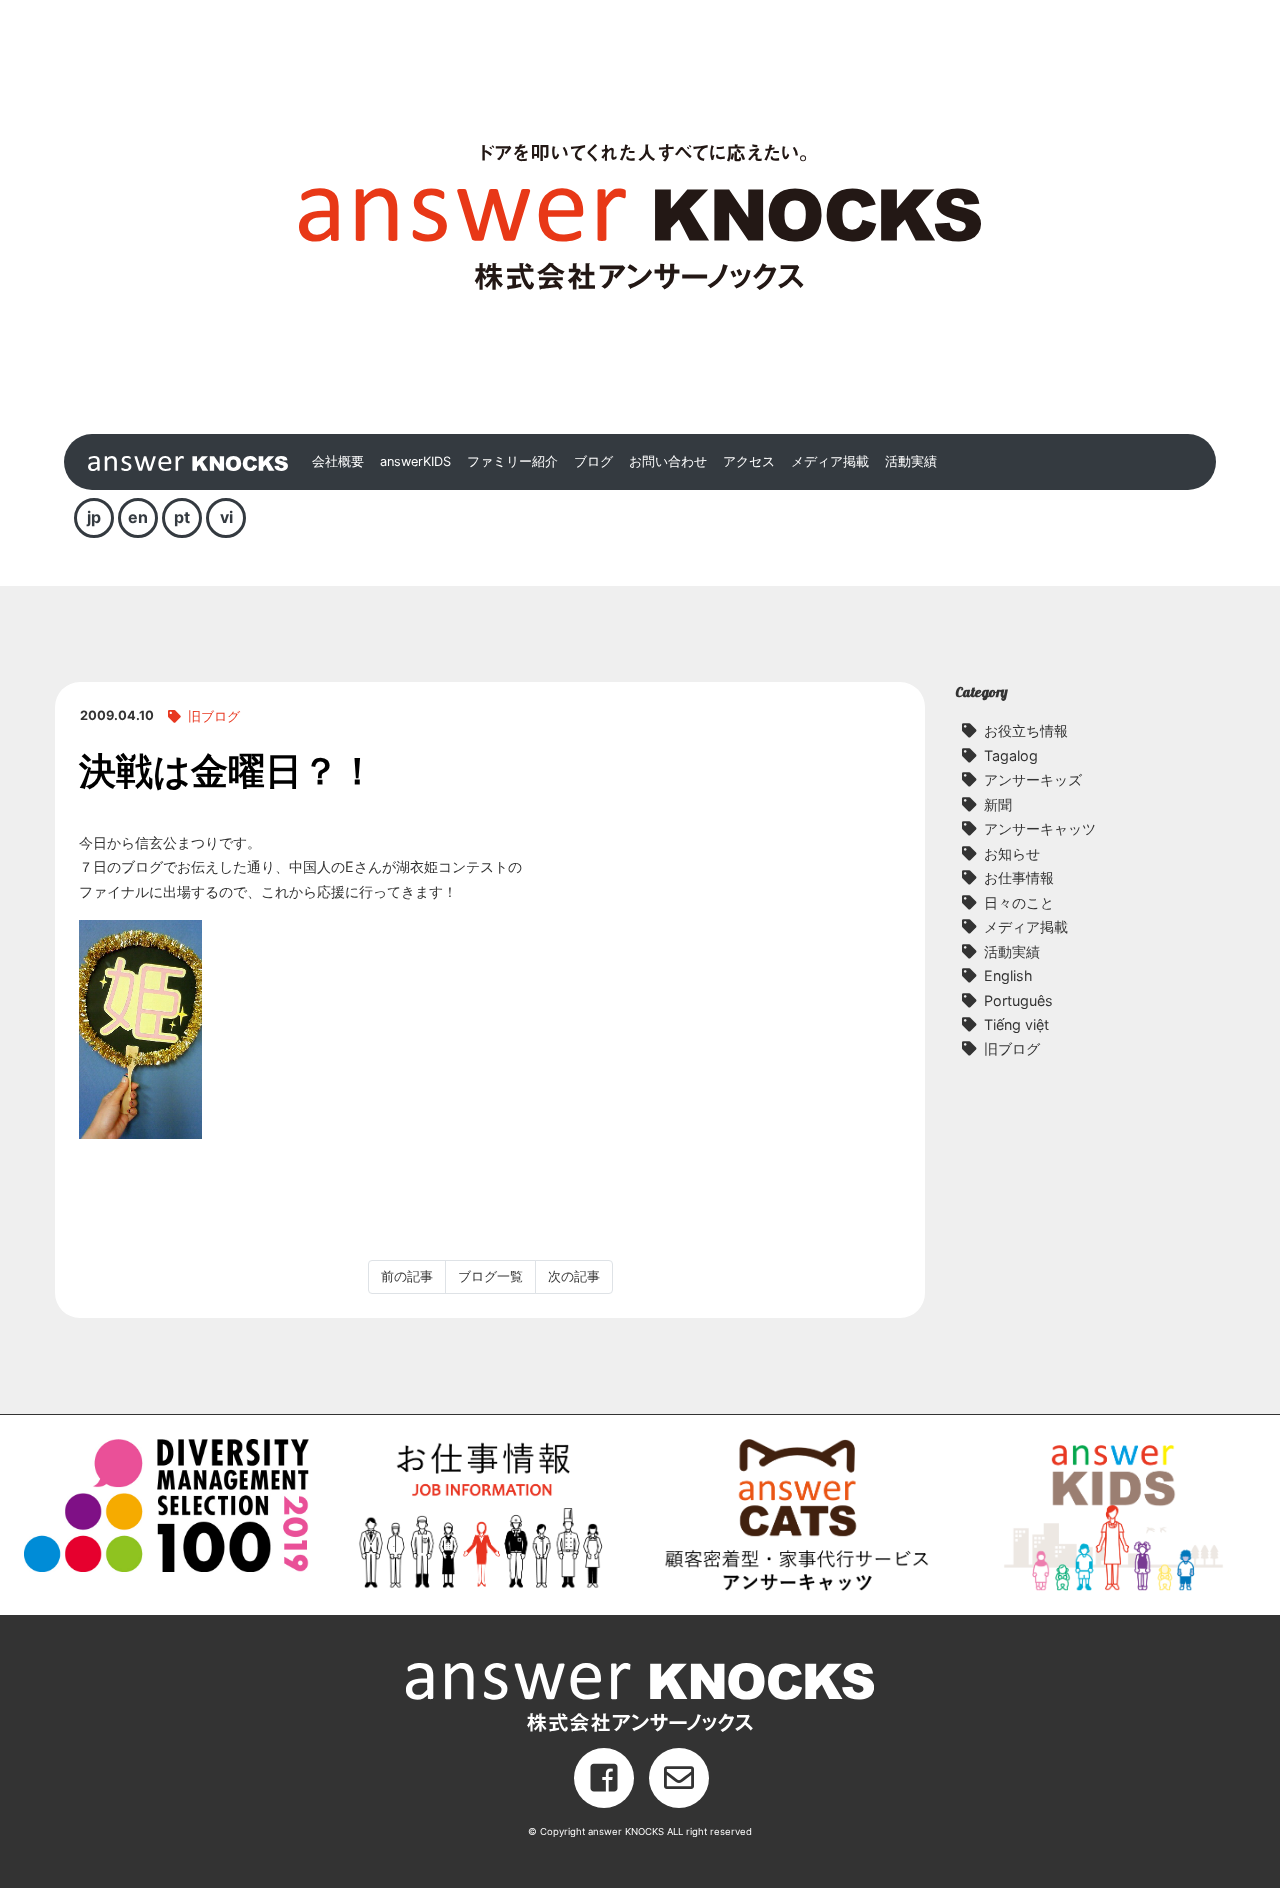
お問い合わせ (668, 461)
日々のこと (1019, 902)
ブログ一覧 (490, 1276)
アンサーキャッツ (1040, 828)
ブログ (593, 461)
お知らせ (1012, 853)
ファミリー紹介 (512, 461)
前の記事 (407, 1276)
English (1008, 975)
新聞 (998, 804)
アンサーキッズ (1033, 779)
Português (1018, 1000)
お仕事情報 (1019, 877)
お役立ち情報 (1026, 730)
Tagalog (1011, 755)
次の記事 (574, 1276)
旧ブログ (214, 716)
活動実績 (911, 461)
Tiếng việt (1016, 1024)
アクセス (749, 461)
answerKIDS (415, 461)
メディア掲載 (830, 461)
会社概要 (338, 461)
